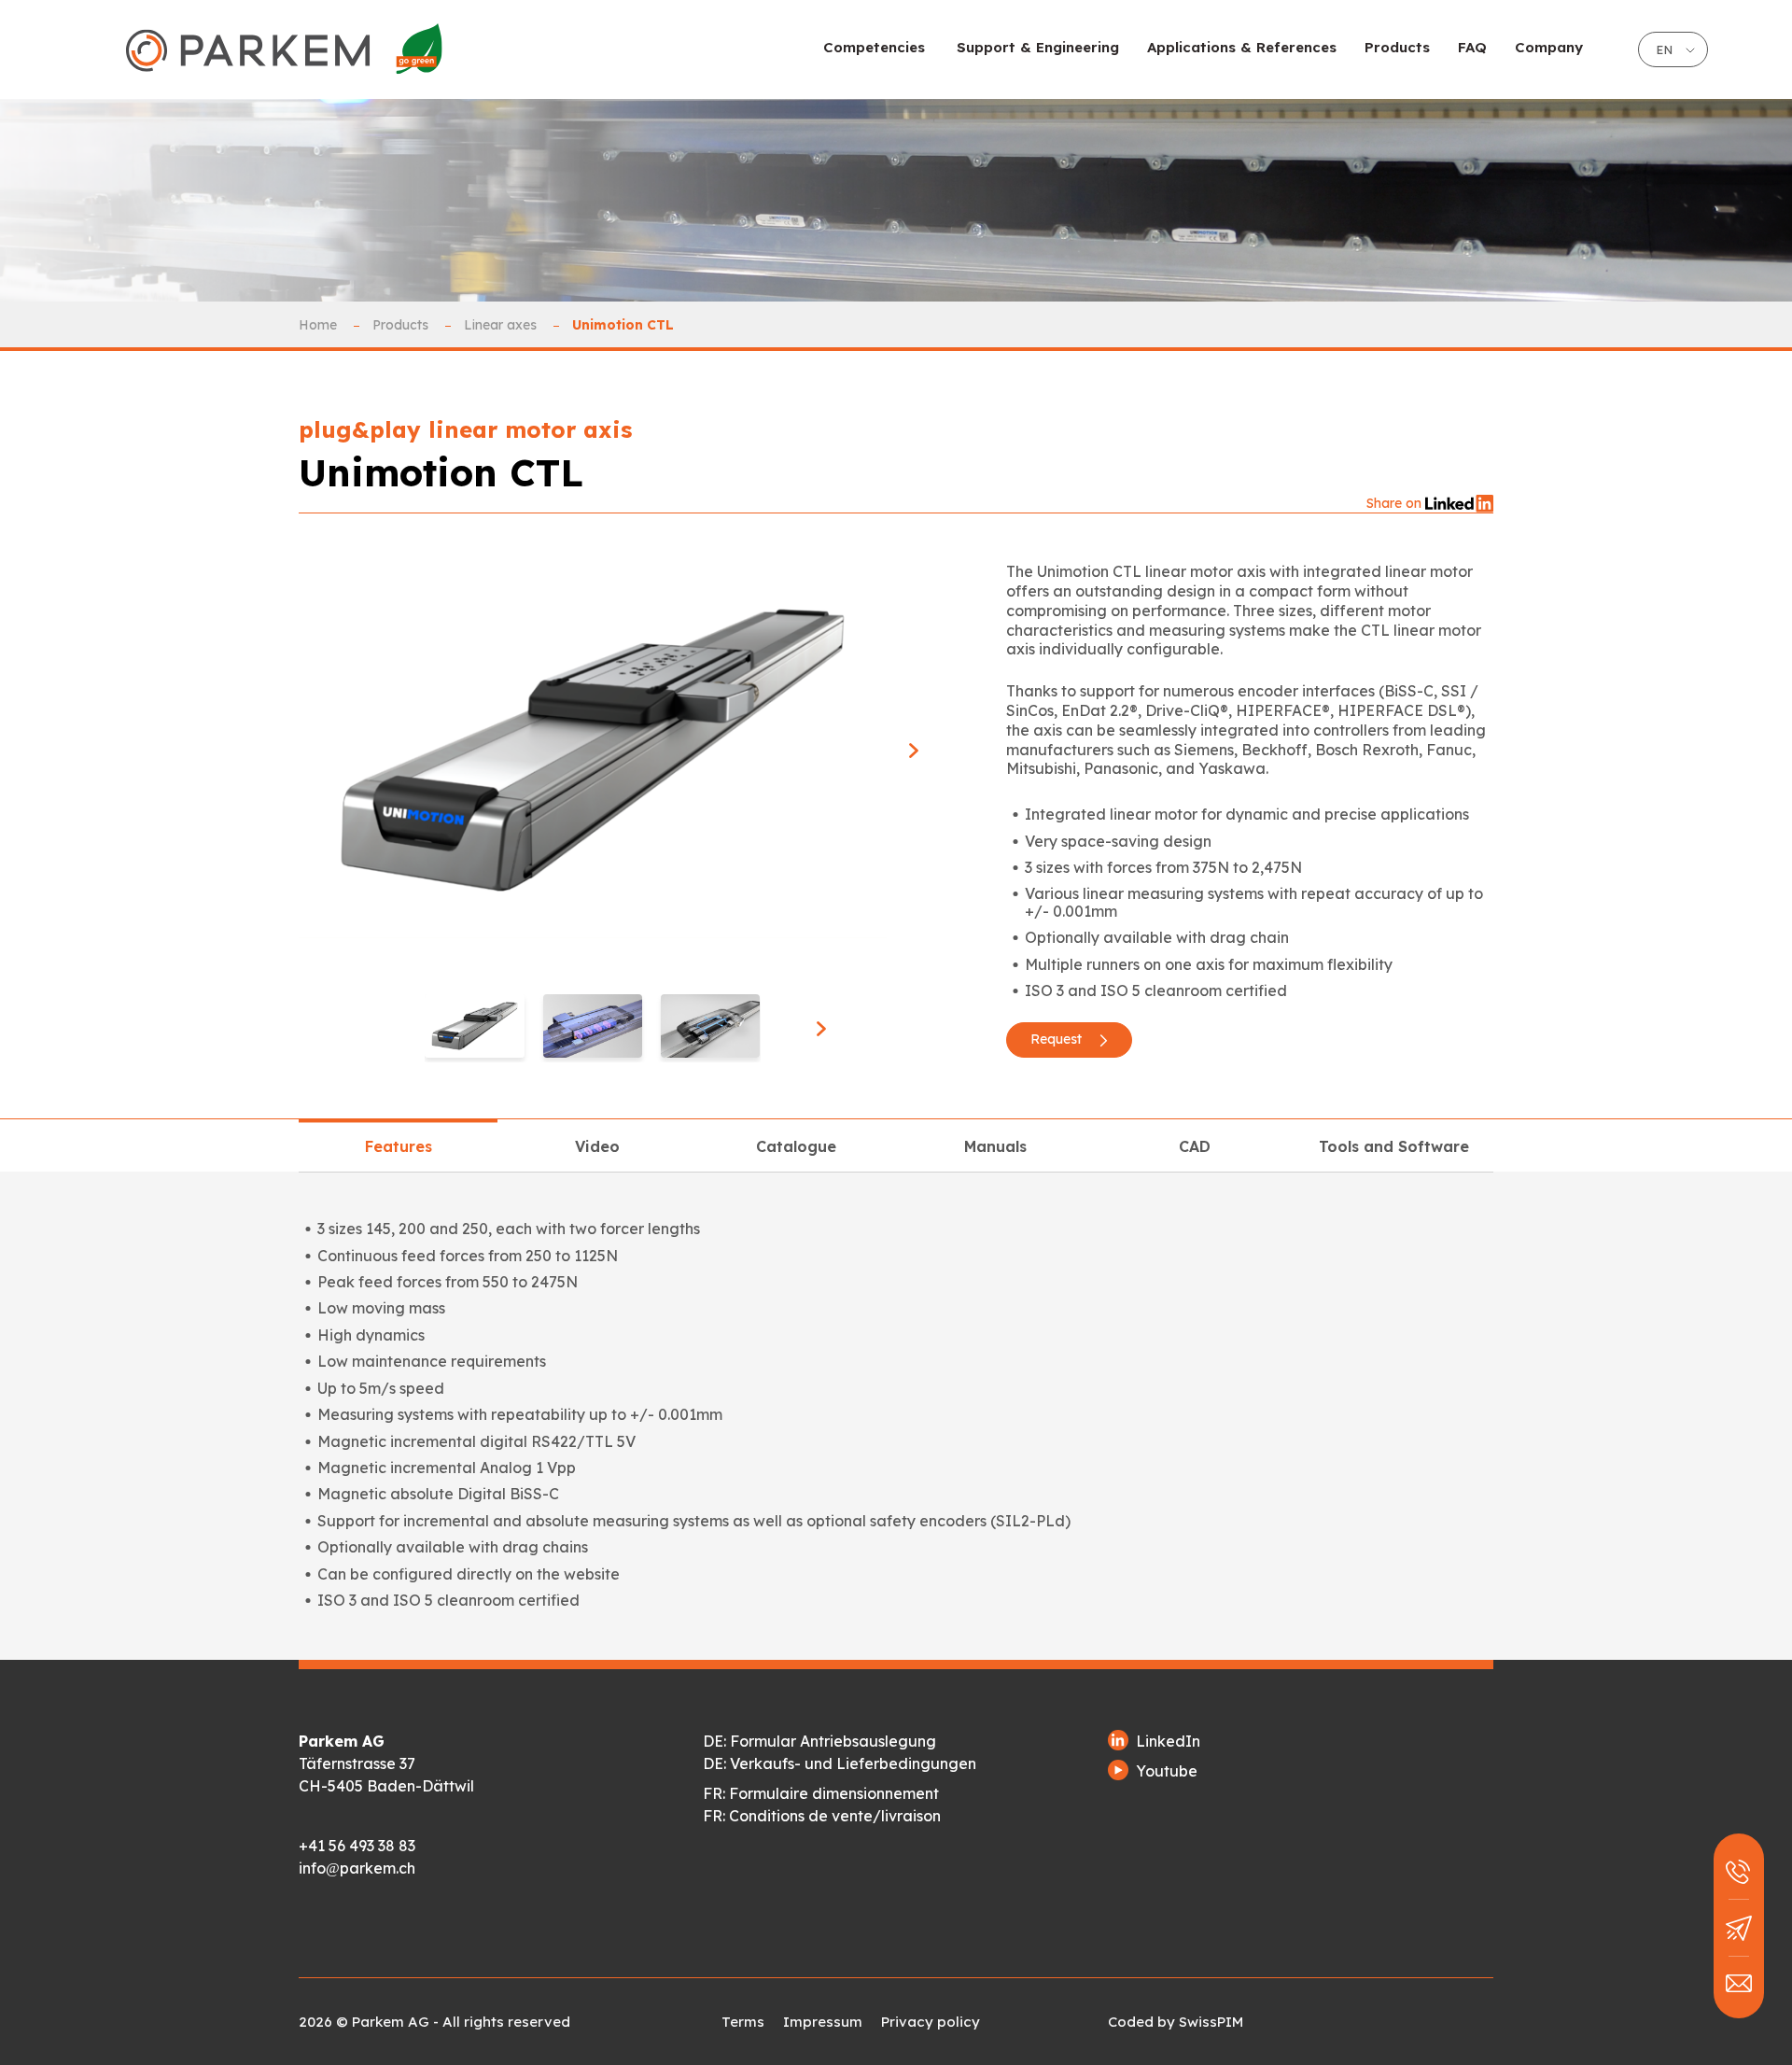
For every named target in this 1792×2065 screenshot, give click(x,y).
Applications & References (1242, 47)
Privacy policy (931, 2022)
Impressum (823, 2022)
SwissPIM (1211, 2022)
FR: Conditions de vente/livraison (822, 1816)
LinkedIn (1168, 1741)
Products (402, 325)
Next (912, 751)
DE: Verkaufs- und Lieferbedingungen (840, 1763)
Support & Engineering (1038, 47)
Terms (743, 2022)
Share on (1396, 503)
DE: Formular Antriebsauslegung (819, 1741)
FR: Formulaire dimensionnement (821, 1793)
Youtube (1167, 1771)
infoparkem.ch (357, 1868)
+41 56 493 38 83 (357, 1846)
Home (320, 325)
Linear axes (502, 325)
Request (1058, 1039)
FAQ (1472, 47)
